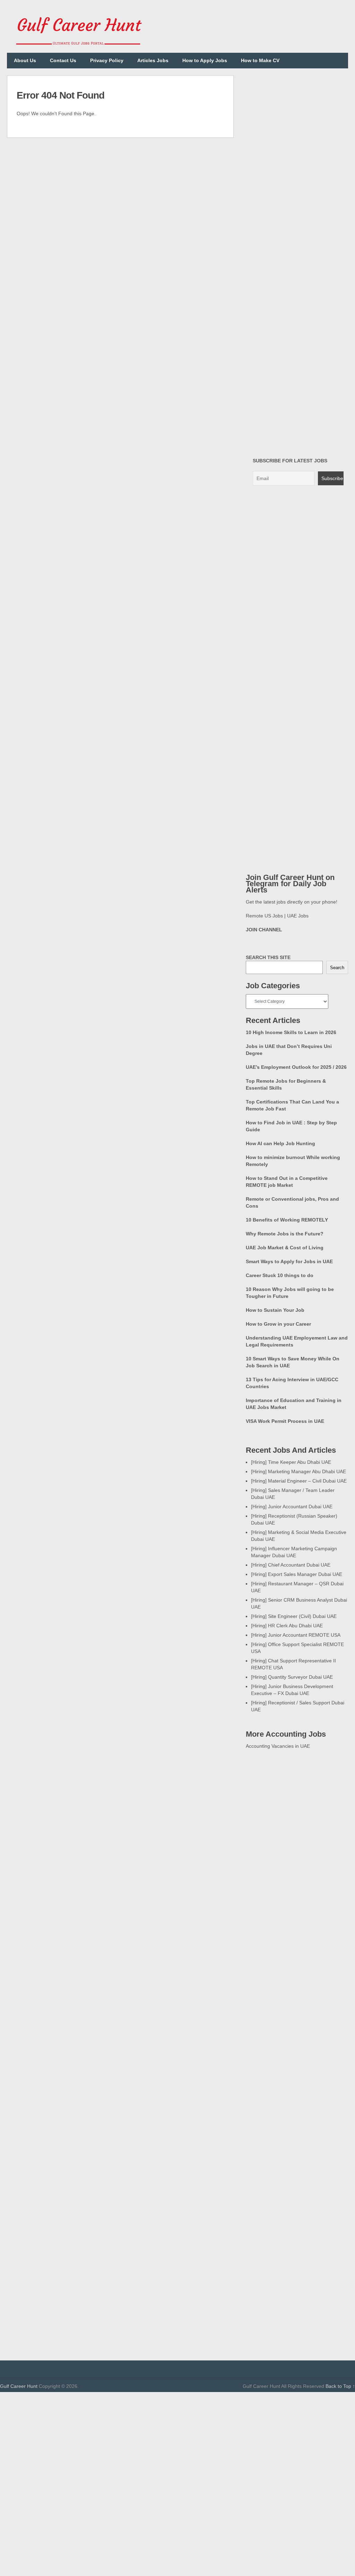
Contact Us (63, 60)
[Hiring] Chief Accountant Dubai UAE (291, 1565)
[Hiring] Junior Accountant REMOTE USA (296, 1635)
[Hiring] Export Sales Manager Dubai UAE (297, 1574)
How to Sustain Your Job (275, 1310)
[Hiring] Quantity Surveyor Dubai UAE (292, 1677)
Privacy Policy (107, 60)
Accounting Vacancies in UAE (278, 1746)
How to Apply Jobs (205, 60)
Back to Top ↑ (340, 2386)
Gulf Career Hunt (19, 2386)
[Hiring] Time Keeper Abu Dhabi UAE (291, 1462)
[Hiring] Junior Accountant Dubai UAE (292, 1507)
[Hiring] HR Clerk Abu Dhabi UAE (287, 1626)
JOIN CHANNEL (264, 930)
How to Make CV (260, 60)
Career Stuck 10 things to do (280, 1275)
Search (337, 968)
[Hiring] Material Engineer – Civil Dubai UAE (299, 1481)
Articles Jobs (153, 60)
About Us (25, 60)
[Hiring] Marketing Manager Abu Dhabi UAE (298, 1471)
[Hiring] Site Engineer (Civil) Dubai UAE (294, 1616)
